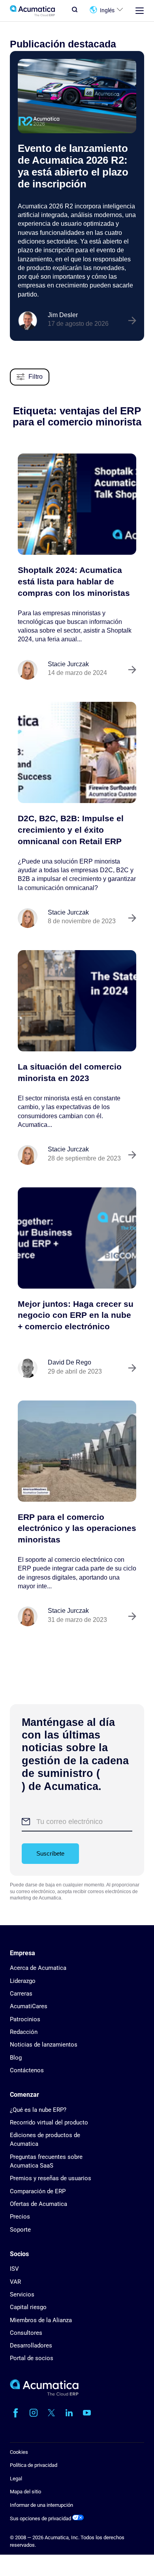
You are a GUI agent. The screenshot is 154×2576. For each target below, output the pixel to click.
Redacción (24, 2032)
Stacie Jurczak (68, 664)
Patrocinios (25, 2019)
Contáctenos (27, 2070)
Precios (20, 2217)
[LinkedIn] (69, 2413)
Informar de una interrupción (41, 2505)
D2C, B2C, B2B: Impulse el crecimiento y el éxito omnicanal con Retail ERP (71, 830)
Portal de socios (32, 2358)
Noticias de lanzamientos (44, 2045)
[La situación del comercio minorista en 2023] (77, 1001)
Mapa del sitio (25, 2492)
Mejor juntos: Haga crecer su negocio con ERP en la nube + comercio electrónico (76, 1315)
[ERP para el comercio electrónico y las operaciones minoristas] (77, 1451)
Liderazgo (23, 1981)
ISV (14, 2269)
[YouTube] (87, 2413)
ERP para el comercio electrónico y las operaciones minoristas (77, 1528)
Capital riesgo (28, 2307)
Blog (16, 2058)
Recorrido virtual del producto (49, 2122)
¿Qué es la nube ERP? (38, 2110)
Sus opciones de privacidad (41, 2518)
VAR (15, 2282)
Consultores (26, 2333)
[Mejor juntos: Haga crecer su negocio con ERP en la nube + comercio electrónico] (77, 1238)
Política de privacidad (34, 2465)
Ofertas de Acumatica (38, 2204)
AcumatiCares (29, 2006)
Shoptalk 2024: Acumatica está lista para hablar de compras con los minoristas (74, 581)
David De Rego (69, 1362)
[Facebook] (16, 2413)
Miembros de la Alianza (41, 2320)
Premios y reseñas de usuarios (51, 2178)
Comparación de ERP (38, 2191)
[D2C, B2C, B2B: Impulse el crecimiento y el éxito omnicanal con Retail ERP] (77, 752)
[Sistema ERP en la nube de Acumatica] (44, 2394)
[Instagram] (34, 2413)
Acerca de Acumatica (38, 1968)
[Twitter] (51, 2413)
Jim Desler (63, 315)
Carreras (21, 1994)
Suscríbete (50, 1853)
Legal (16, 2479)
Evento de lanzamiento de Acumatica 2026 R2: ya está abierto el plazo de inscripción (73, 166)
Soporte (20, 2230)
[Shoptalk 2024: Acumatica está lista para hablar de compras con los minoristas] (77, 504)
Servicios (22, 2294)
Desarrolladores (31, 2345)
